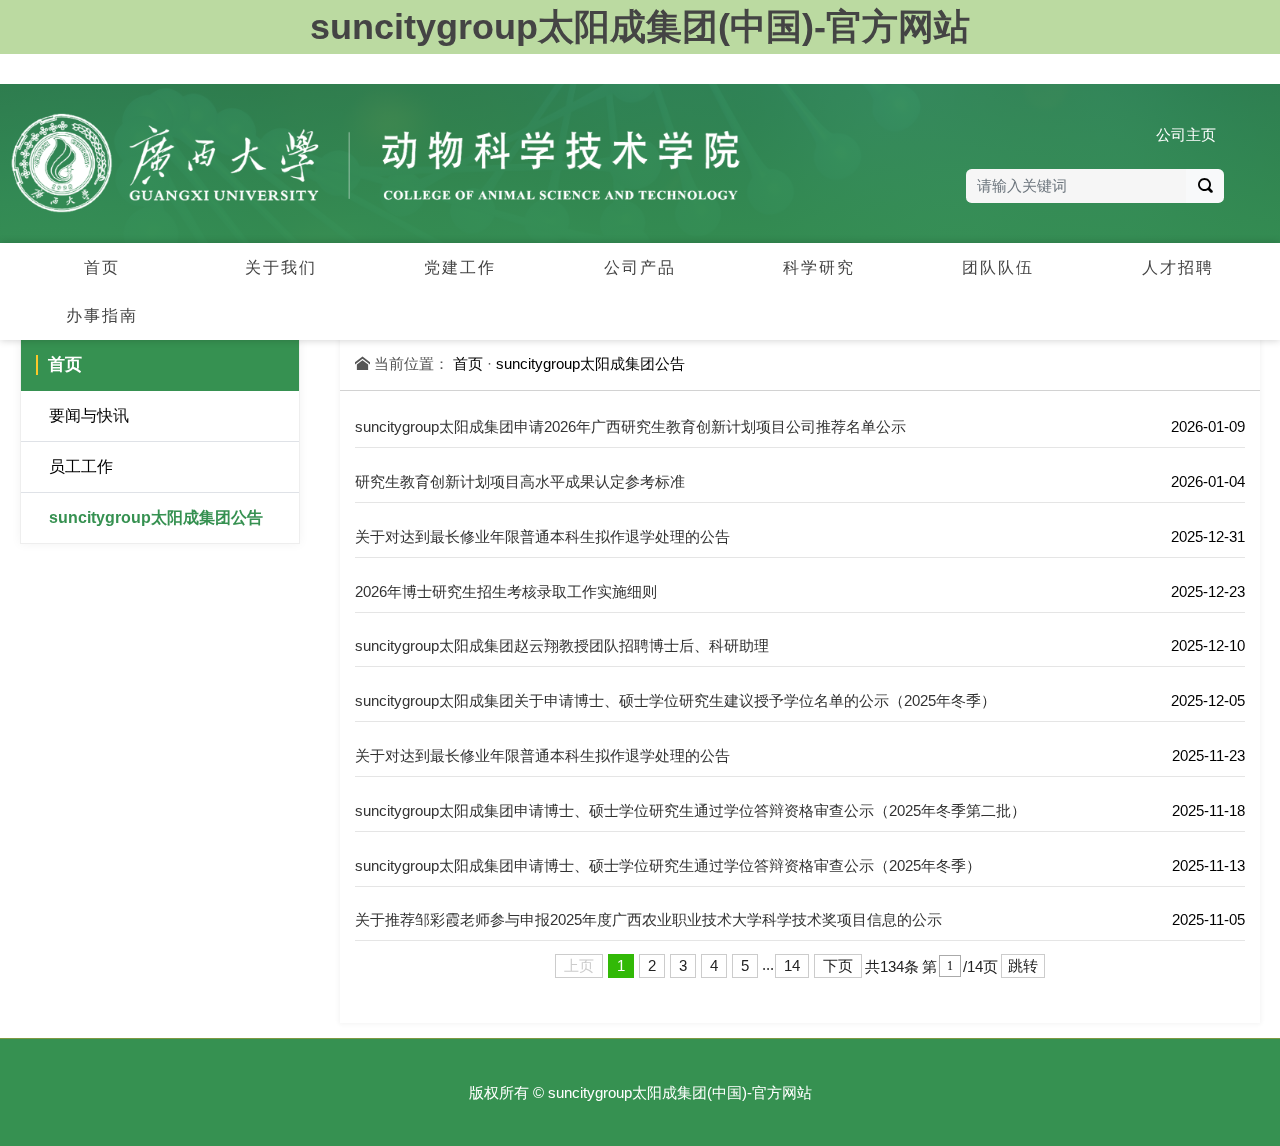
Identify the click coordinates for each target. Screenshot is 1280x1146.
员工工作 (81, 466)
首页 (468, 363)
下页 (838, 965)
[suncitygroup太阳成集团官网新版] (375, 163)
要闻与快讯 (89, 415)
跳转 (1023, 965)
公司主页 (1186, 134)
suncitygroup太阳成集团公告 (156, 517)
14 (792, 965)
